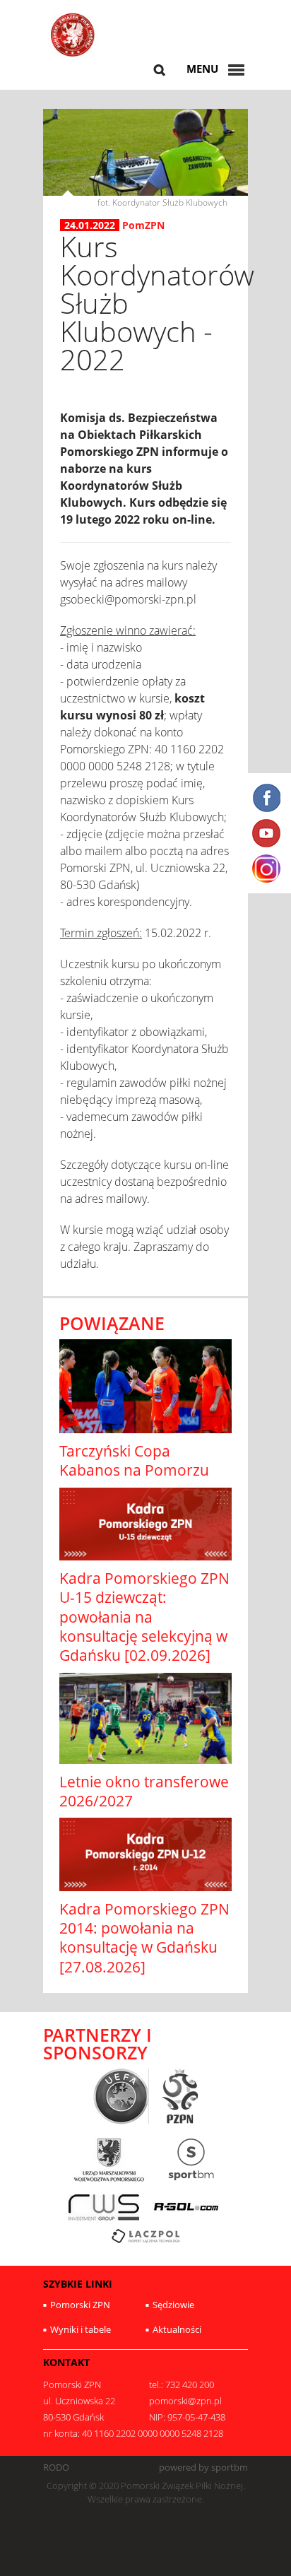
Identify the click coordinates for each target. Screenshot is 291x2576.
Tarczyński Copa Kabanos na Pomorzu (134, 1460)
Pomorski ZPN (80, 2305)
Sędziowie (173, 2305)
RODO (56, 2468)
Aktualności (177, 2329)
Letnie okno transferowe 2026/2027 (144, 1791)
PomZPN (143, 225)
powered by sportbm (203, 2468)
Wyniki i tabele (81, 2329)
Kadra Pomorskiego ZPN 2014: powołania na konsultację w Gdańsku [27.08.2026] (144, 1938)
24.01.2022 (90, 225)
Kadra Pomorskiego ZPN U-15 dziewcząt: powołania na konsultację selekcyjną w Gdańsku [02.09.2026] (144, 1617)
